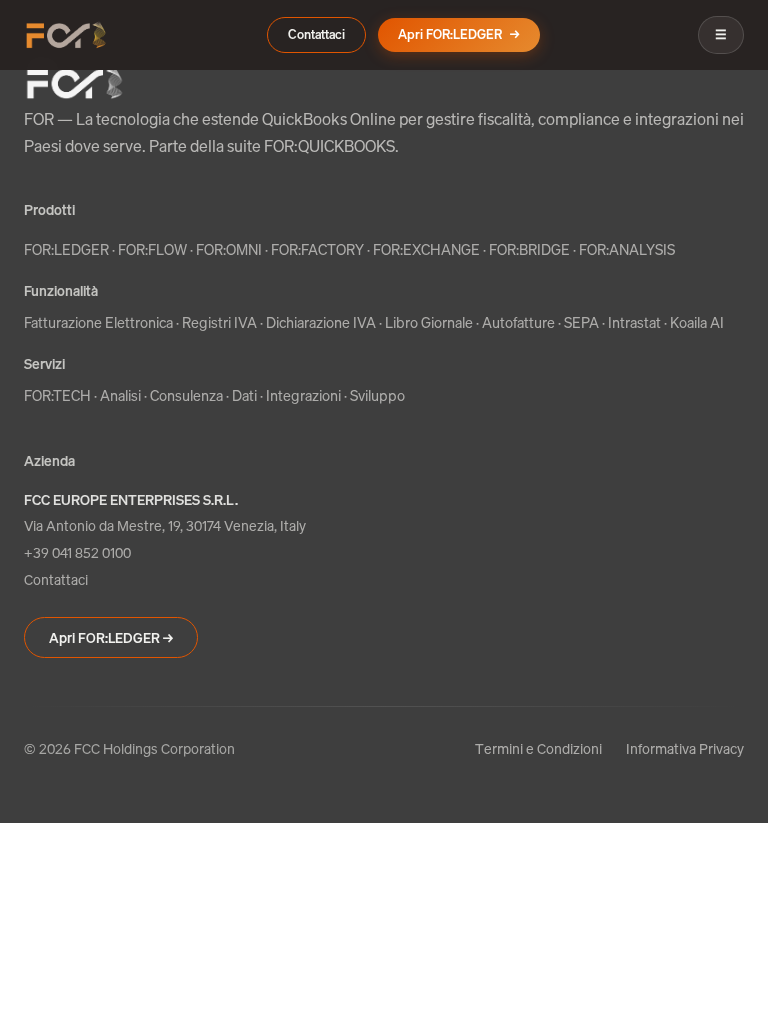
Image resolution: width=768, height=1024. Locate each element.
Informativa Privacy (685, 748)
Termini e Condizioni (538, 748)
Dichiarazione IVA (321, 322)
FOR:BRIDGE (529, 249)
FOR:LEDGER (66, 249)
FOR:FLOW (152, 249)
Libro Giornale (429, 322)
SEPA (581, 322)
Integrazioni (303, 395)
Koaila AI (697, 322)
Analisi (120, 395)
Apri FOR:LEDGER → (111, 638)
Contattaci (316, 34)
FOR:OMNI (229, 249)
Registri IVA (219, 322)
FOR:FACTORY (317, 249)
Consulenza (186, 395)
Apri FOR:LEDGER (459, 34)
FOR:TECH (57, 395)
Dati (244, 395)
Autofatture (518, 322)
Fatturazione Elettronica (98, 322)
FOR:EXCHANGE (426, 249)
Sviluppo (377, 395)
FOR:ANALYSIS (627, 249)
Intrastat (634, 322)
